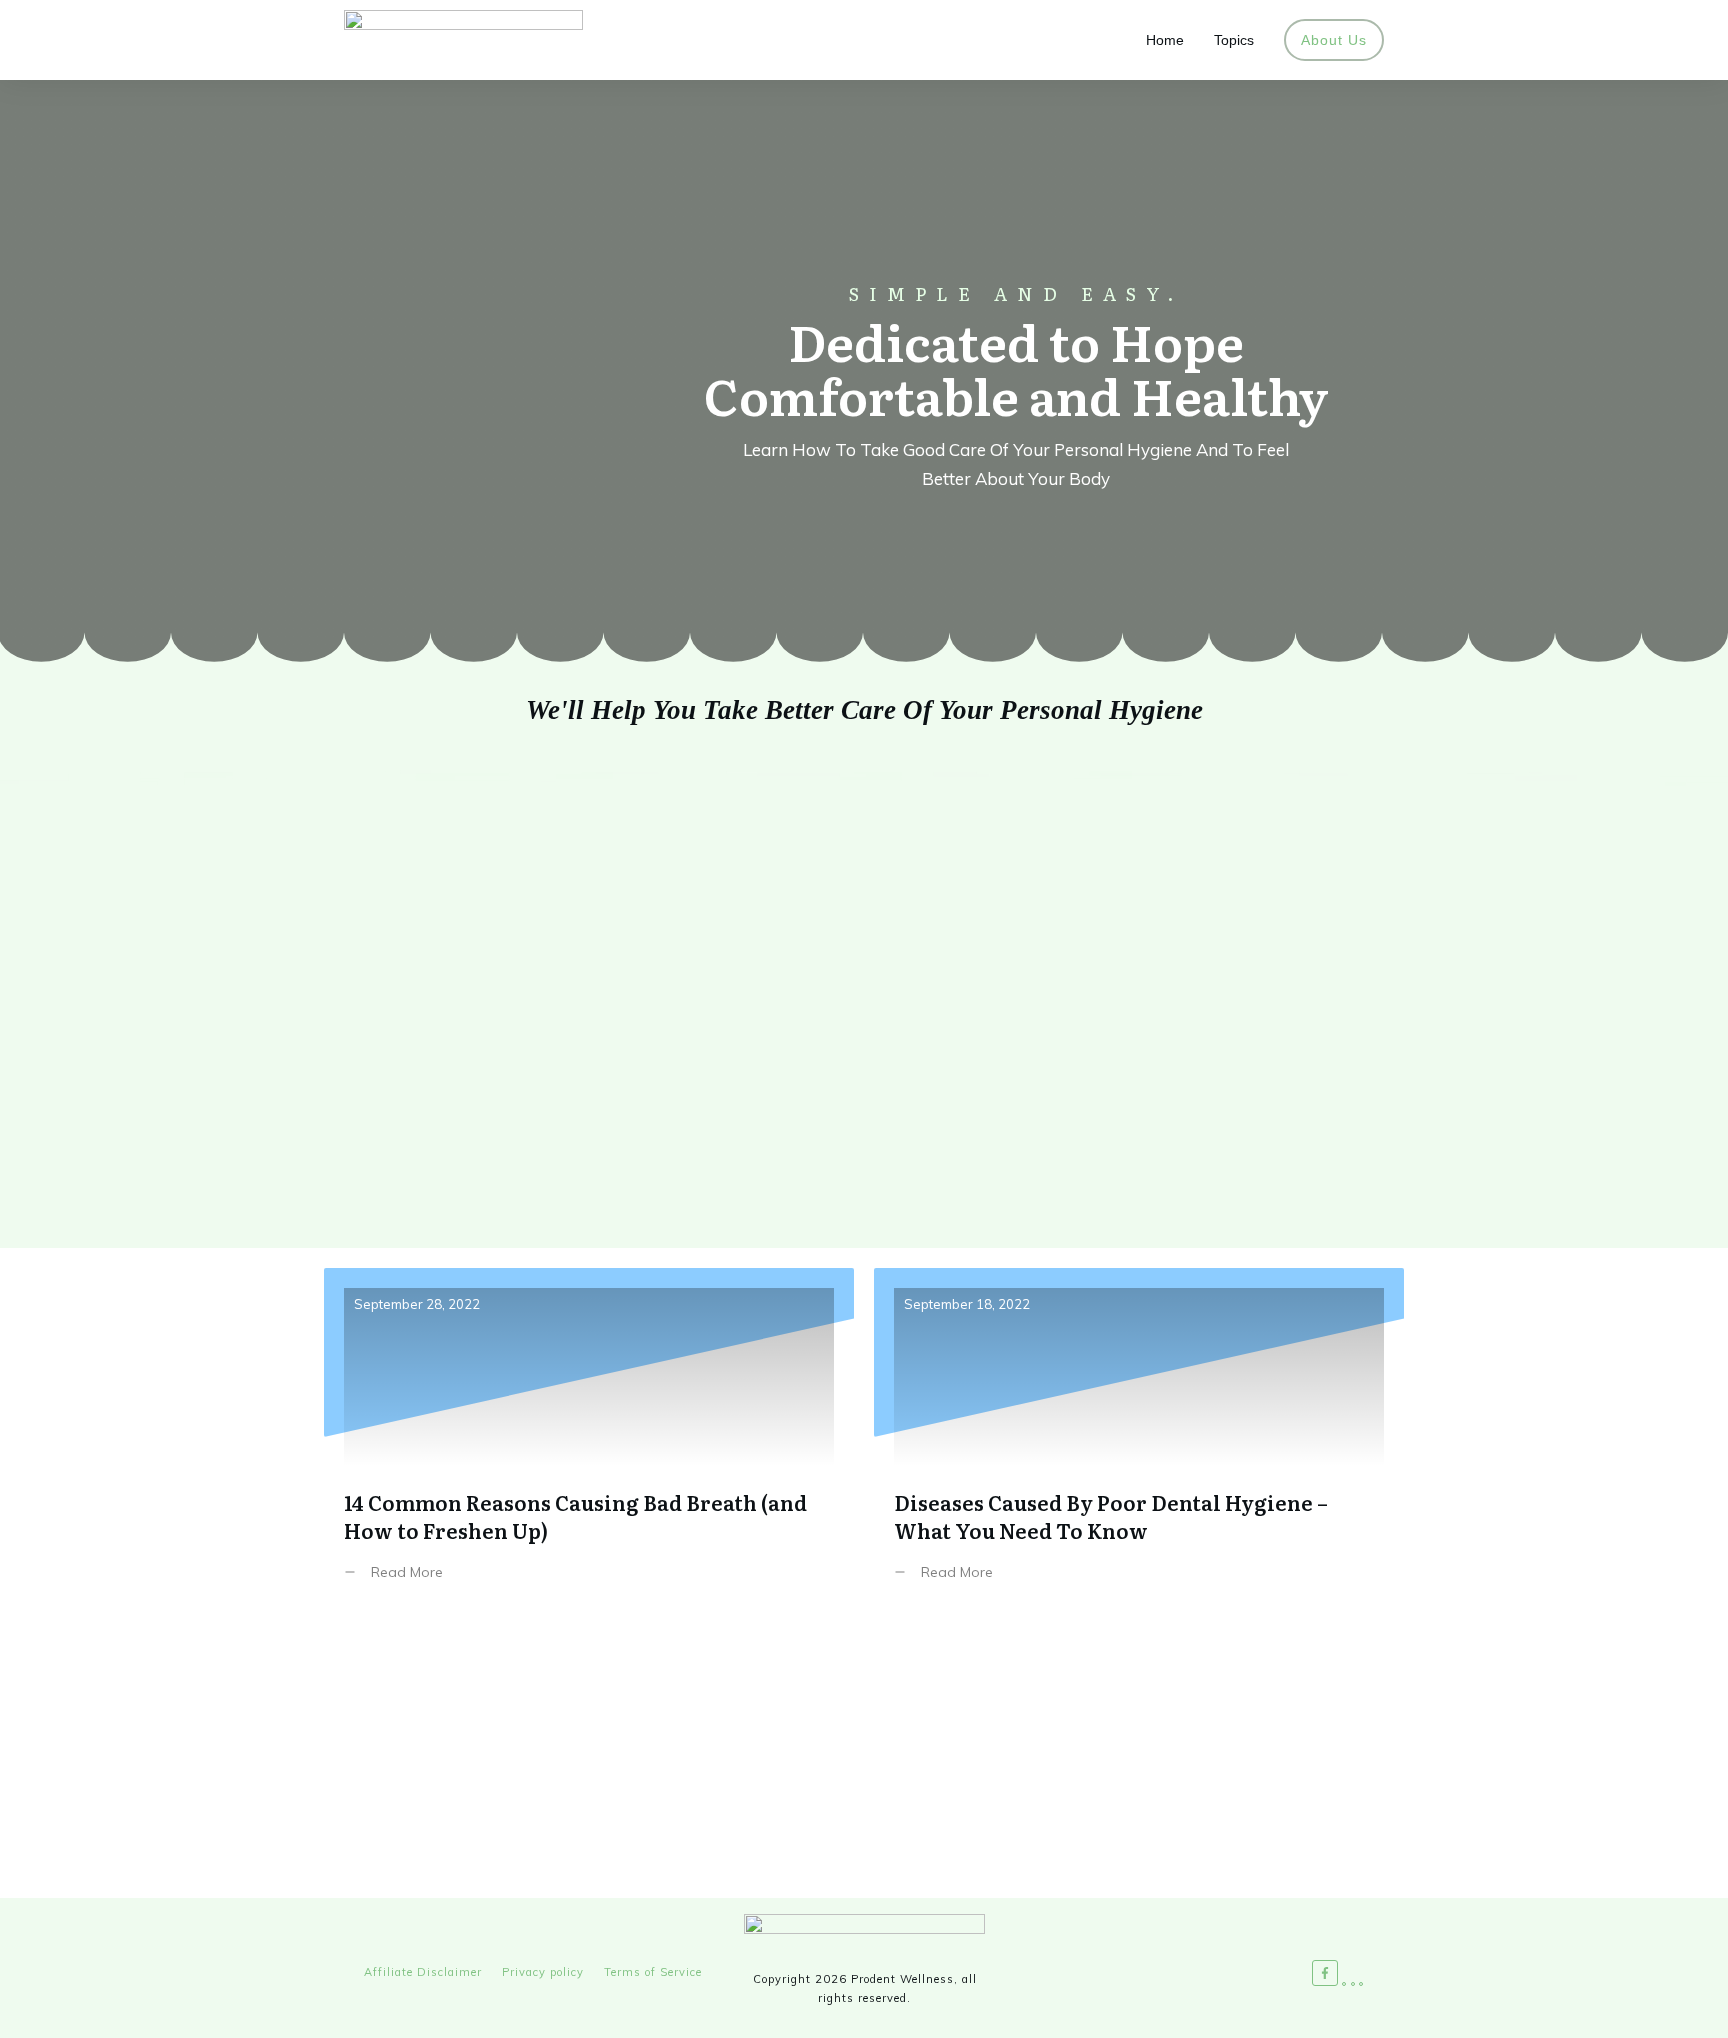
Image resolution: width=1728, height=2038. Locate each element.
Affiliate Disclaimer (423, 1972)
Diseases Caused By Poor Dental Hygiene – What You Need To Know (1139, 1439)
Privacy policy (543, 1972)
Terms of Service (653, 1972)
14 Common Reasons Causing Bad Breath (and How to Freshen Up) (589, 1439)
